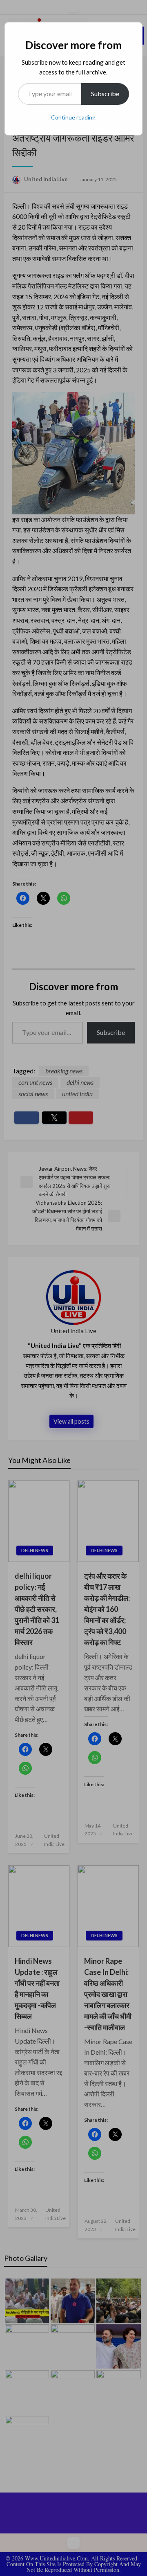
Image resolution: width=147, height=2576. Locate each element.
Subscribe (105, 94)
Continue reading (73, 117)
